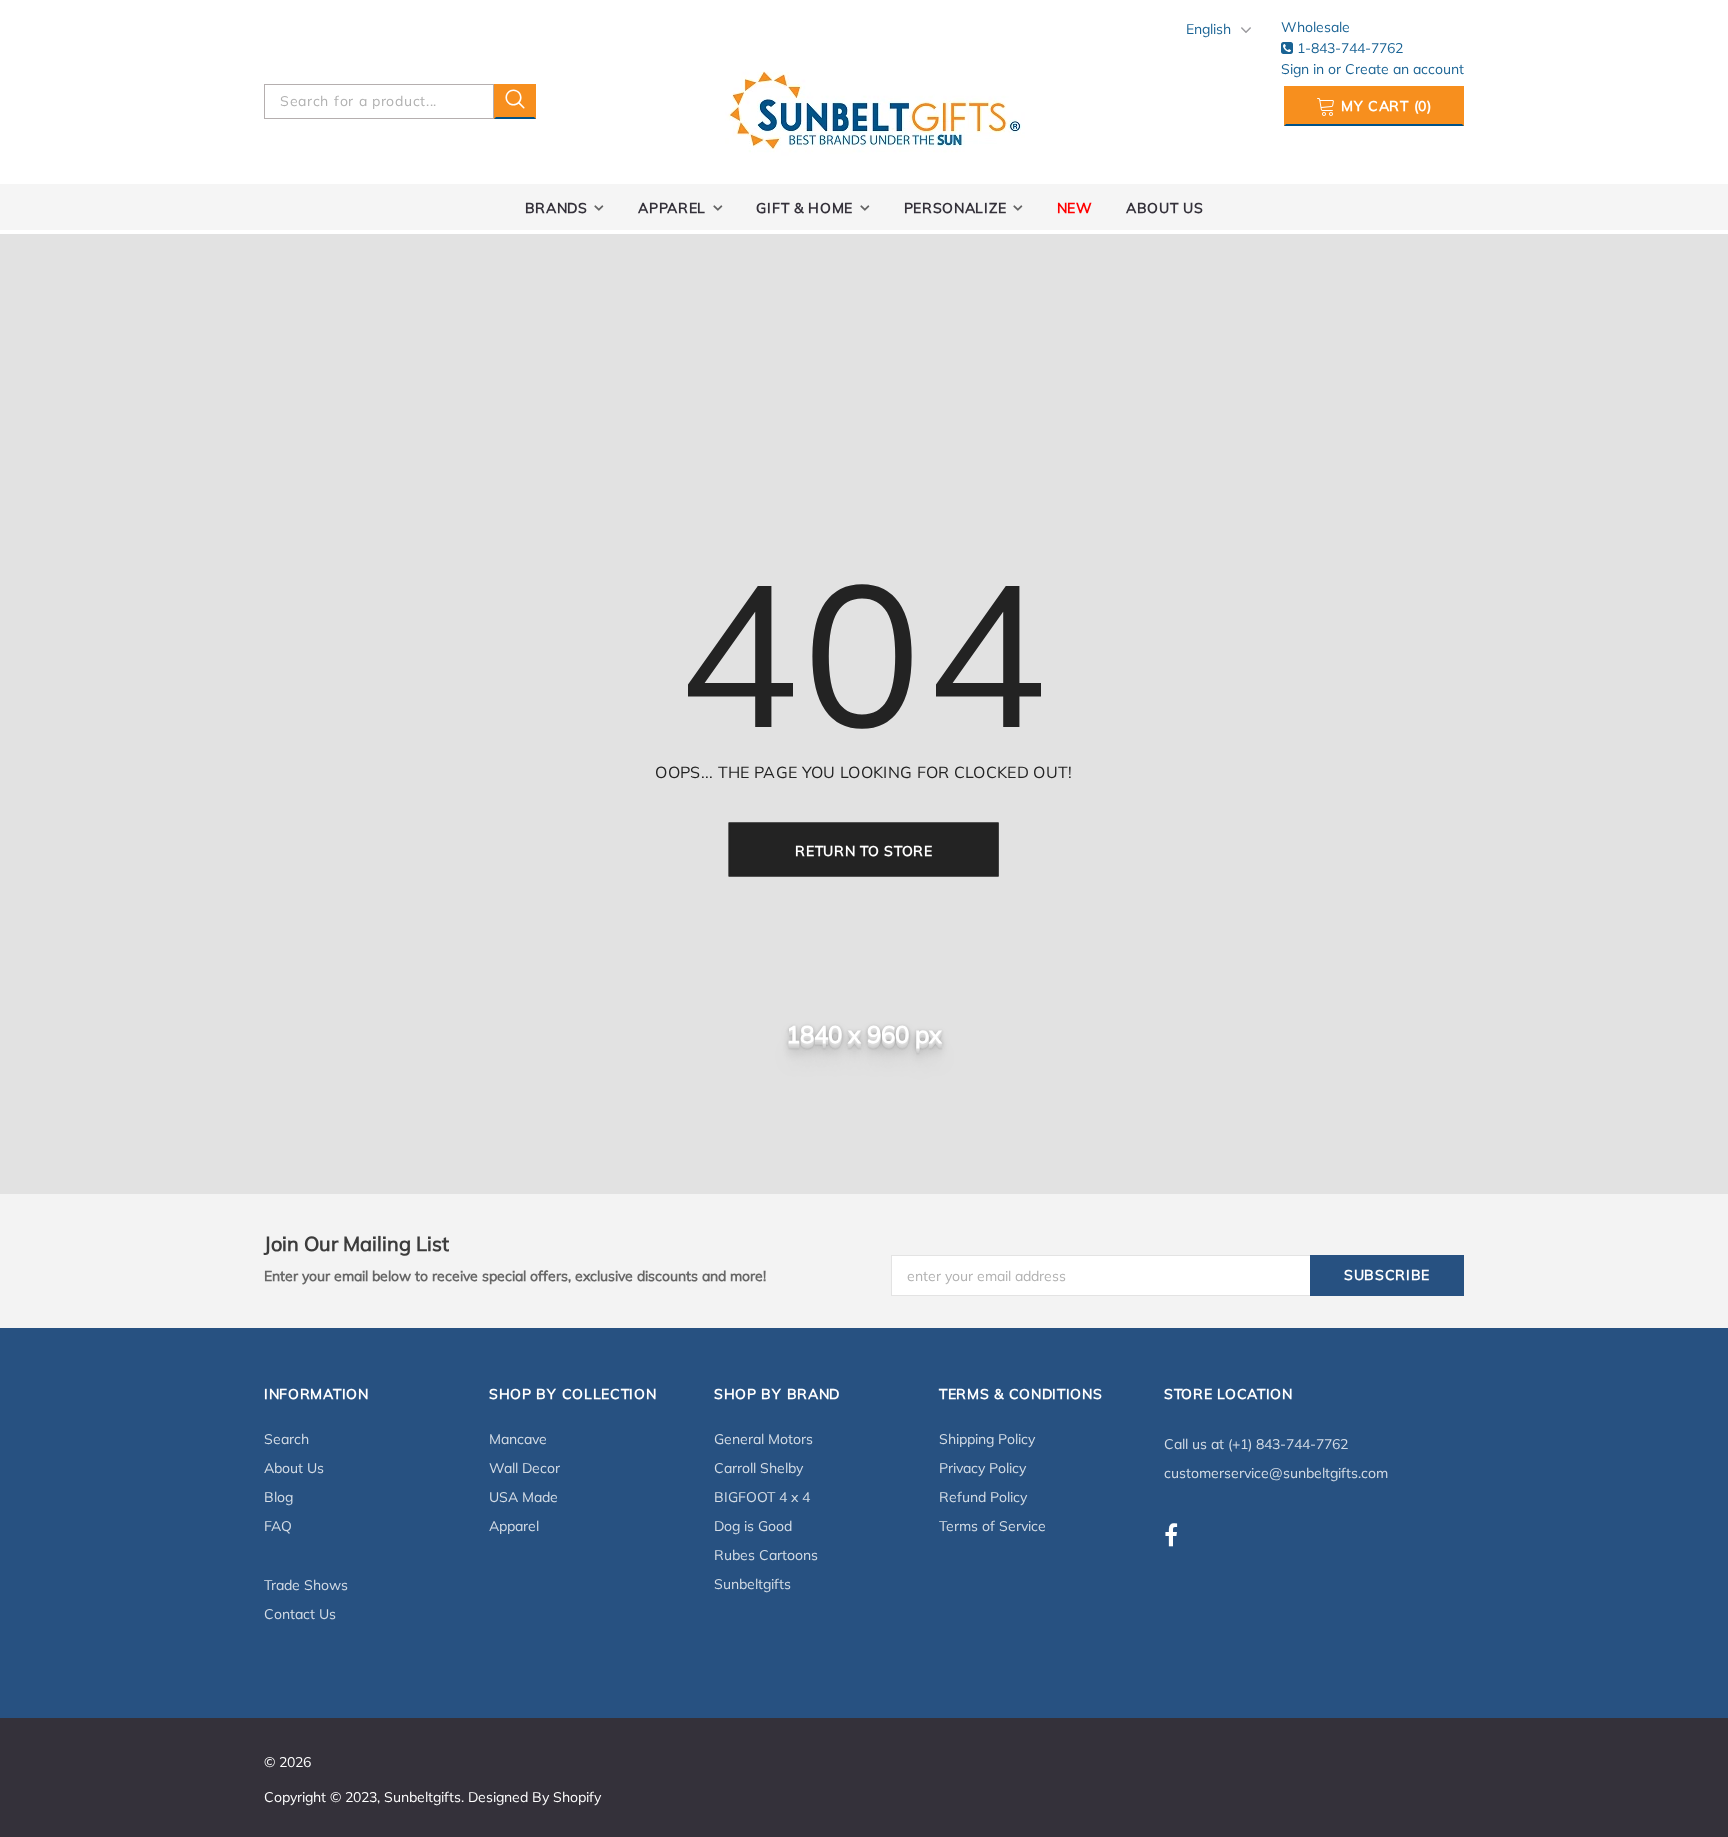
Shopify (577, 1797)
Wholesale (1315, 27)
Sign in (1304, 69)
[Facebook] (1171, 1534)
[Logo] (875, 106)
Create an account (1404, 69)
